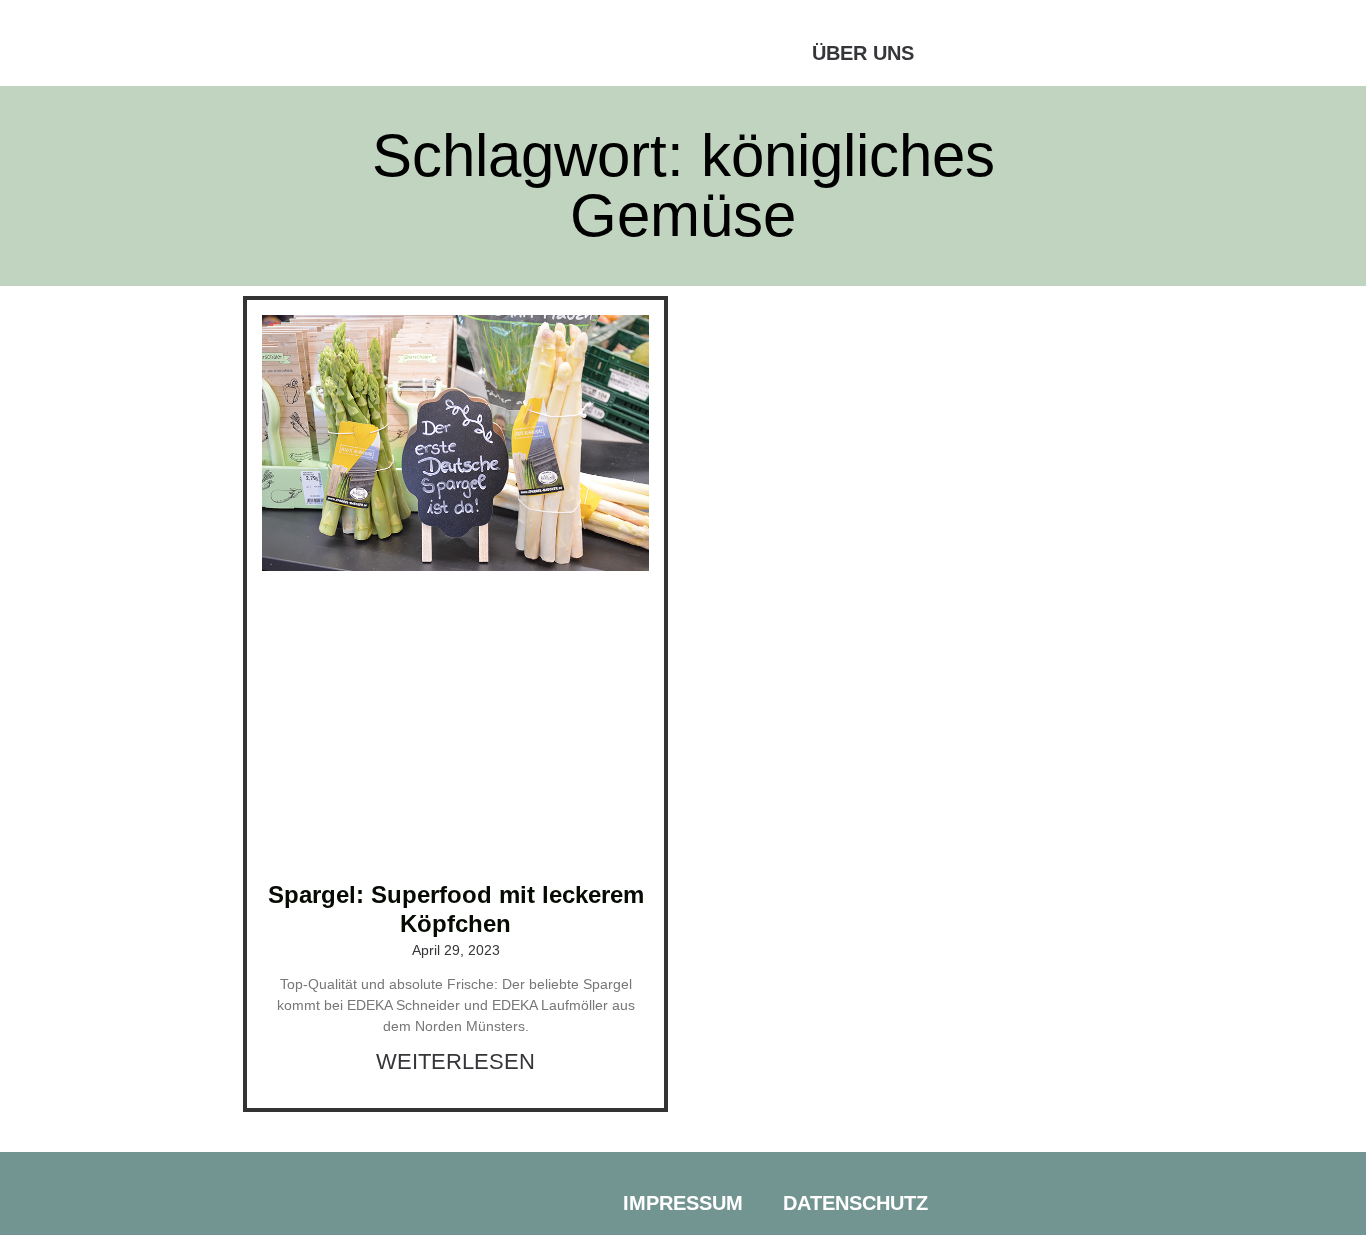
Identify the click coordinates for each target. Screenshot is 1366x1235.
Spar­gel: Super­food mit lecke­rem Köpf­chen (456, 909)
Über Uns (863, 53)
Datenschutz (855, 1203)
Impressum (683, 1203)
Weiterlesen (455, 1061)
